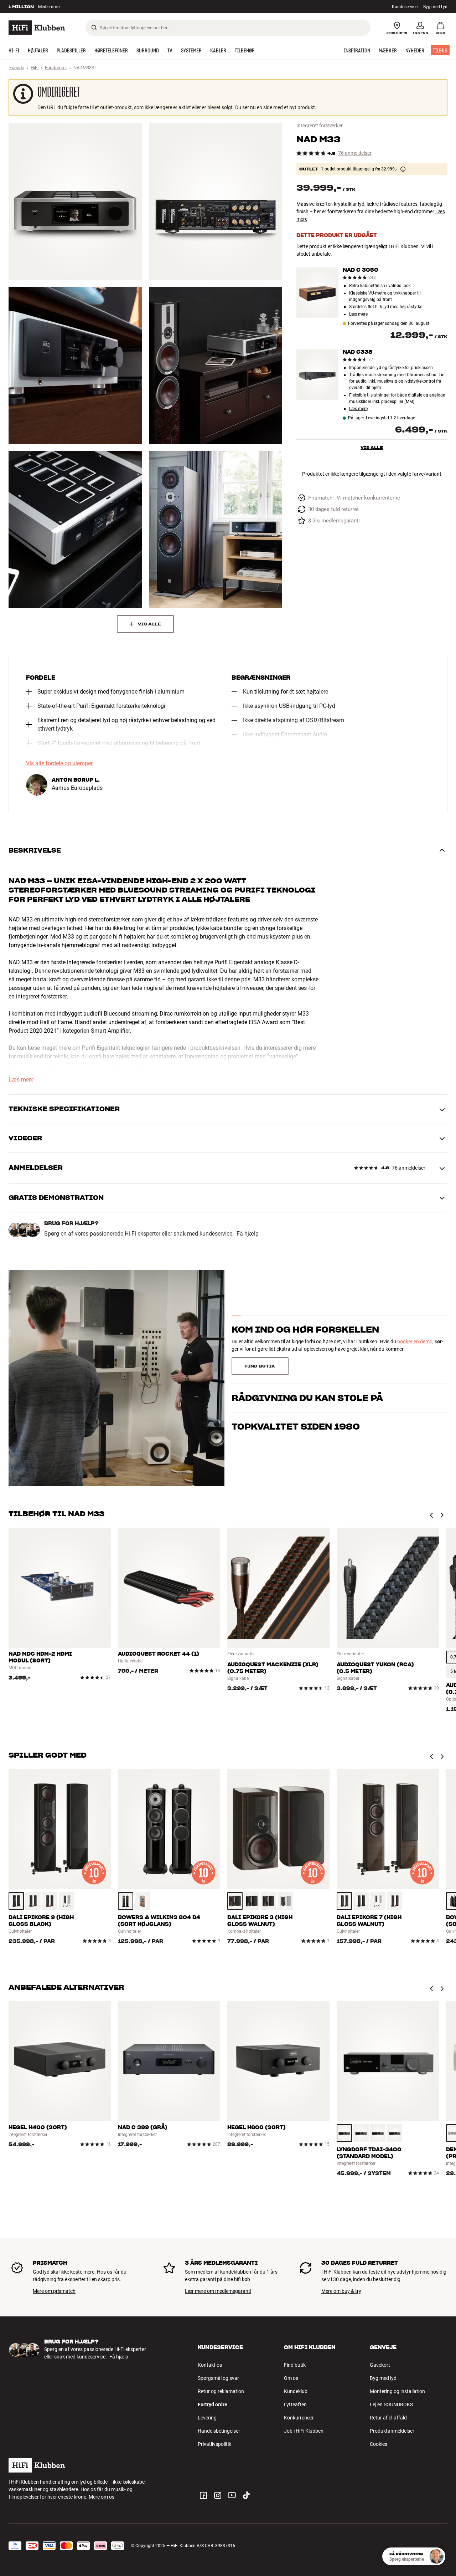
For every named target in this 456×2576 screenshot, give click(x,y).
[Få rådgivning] (436, 2556)
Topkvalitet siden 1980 (296, 1427)
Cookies (379, 2444)
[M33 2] (216, 201)
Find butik (295, 2365)
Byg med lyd (383, 2378)
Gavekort (380, 2365)
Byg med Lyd (435, 7)
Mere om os (102, 2497)
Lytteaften (295, 2404)
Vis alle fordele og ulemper (59, 763)
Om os (291, 2378)
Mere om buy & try (341, 2291)
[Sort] (16, 1901)
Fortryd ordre (213, 2404)
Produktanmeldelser (392, 2431)
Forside (17, 68)
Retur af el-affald (388, 2418)
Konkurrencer (299, 2418)
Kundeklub (296, 2391)
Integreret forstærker (320, 126)
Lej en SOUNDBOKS (391, 2404)
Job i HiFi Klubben (304, 2431)
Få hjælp (248, 1234)
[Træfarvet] (33, 1901)
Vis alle (372, 447)
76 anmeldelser (355, 153)
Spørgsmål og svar (218, 2378)
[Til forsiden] (37, 28)
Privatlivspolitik (214, 2444)
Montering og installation (397, 2391)
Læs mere (88, 7)
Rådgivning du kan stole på (307, 1398)
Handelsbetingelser (219, 2431)
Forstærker (56, 68)
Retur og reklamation (221, 2391)
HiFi (35, 68)
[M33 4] (216, 366)
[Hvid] (66, 1901)
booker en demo (415, 1341)
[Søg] (94, 27)
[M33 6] (216, 530)
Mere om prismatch (54, 2291)
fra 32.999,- (386, 169)
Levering (207, 2418)
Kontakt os (210, 2365)
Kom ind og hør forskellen (305, 1330)
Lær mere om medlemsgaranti (218, 2291)
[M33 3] (75, 366)
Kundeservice (405, 7)
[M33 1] (75, 201)
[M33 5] (75, 530)
